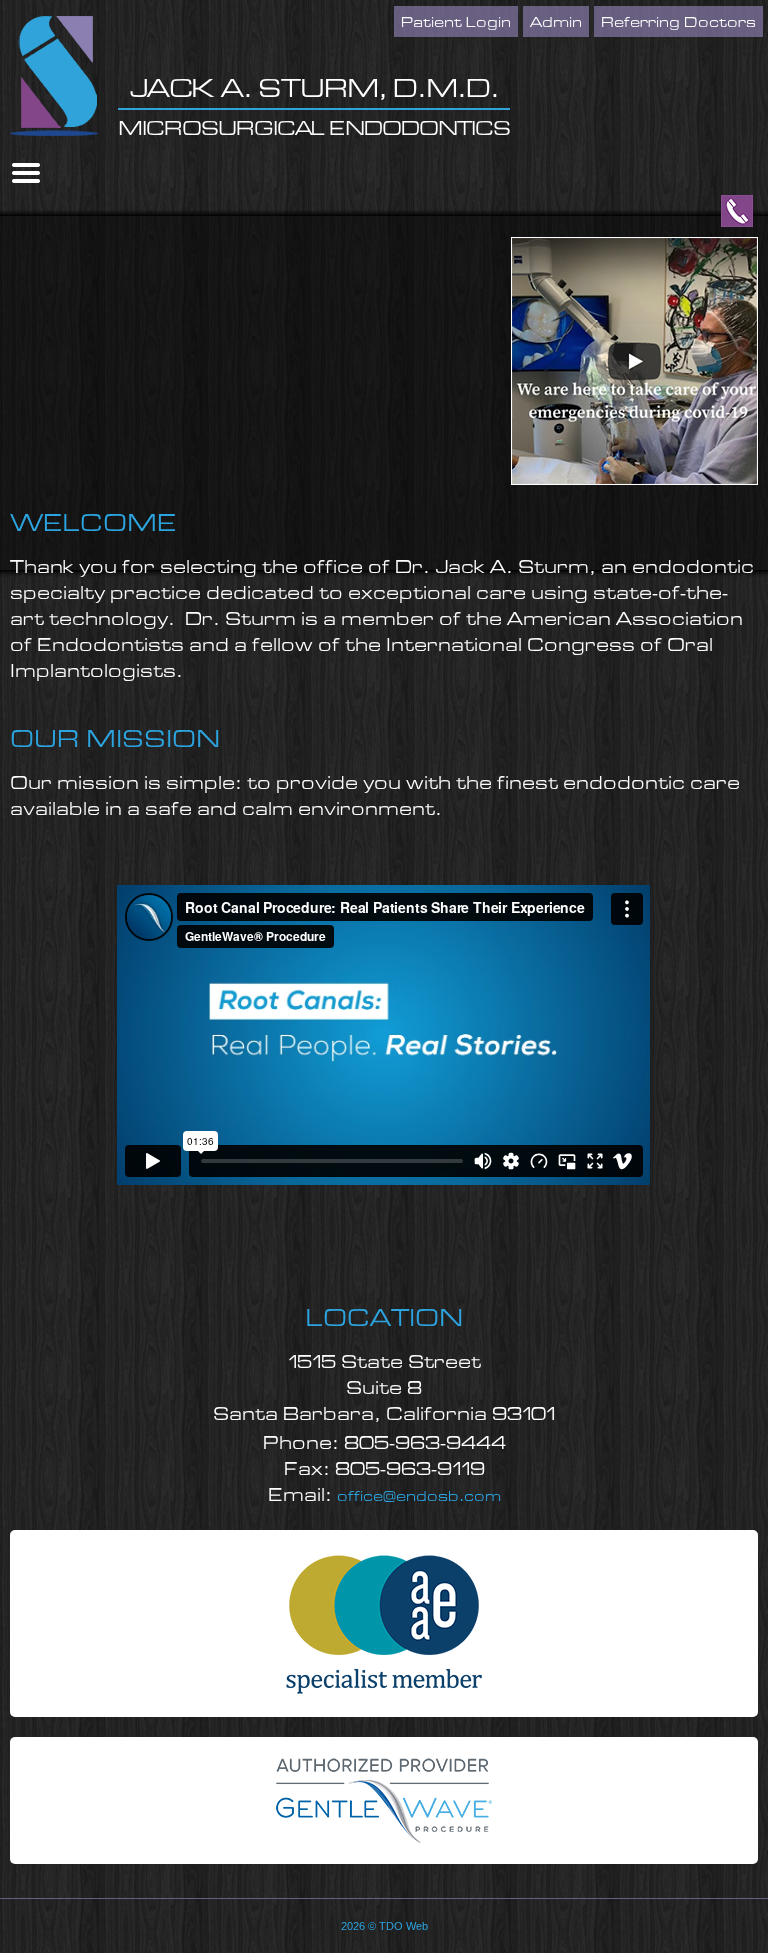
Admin (556, 23)
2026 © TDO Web (384, 1926)
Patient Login (456, 23)
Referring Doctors (678, 23)
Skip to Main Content (56, 7)
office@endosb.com (419, 1497)
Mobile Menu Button (26, 173)
